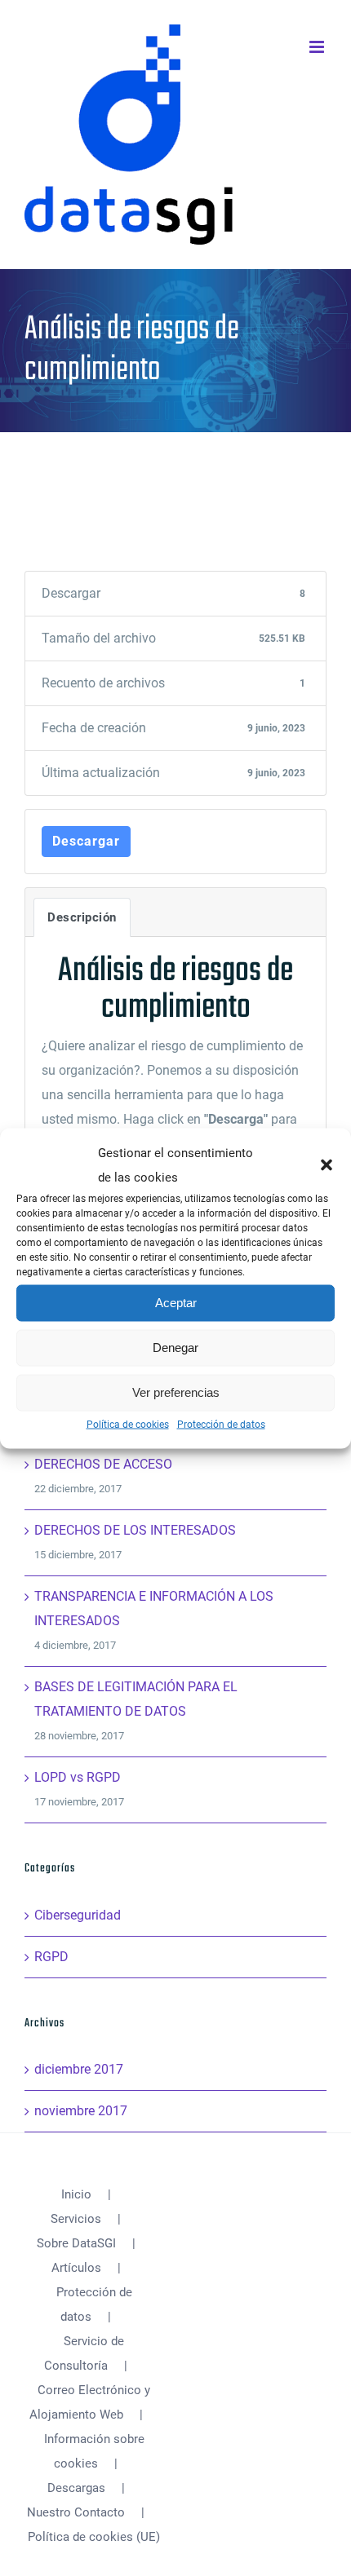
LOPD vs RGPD (78, 1777)
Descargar (86, 841)
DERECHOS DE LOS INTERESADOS (135, 1530)
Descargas (76, 2488)
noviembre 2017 (81, 2111)
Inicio (76, 2194)
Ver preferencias (176, 1392)
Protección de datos (221, 1424)
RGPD (51, 1957)
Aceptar (176, 1303)
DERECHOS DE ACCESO (103, 1464)
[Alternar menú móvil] (318, 47)
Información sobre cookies (94, 2451)
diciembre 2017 (79, 2069)
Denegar (175, 1348)
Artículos (76, 2268)
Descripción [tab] (82, 917)
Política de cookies (128, 1424)
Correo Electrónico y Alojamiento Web (90, 2402)
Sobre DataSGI (76, 2243)
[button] (327, 1164)
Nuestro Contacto (76, 2512)
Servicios (76, 2219)
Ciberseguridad (78, 1915)
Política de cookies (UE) (94, 2537)
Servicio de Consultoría (84, 2353)
